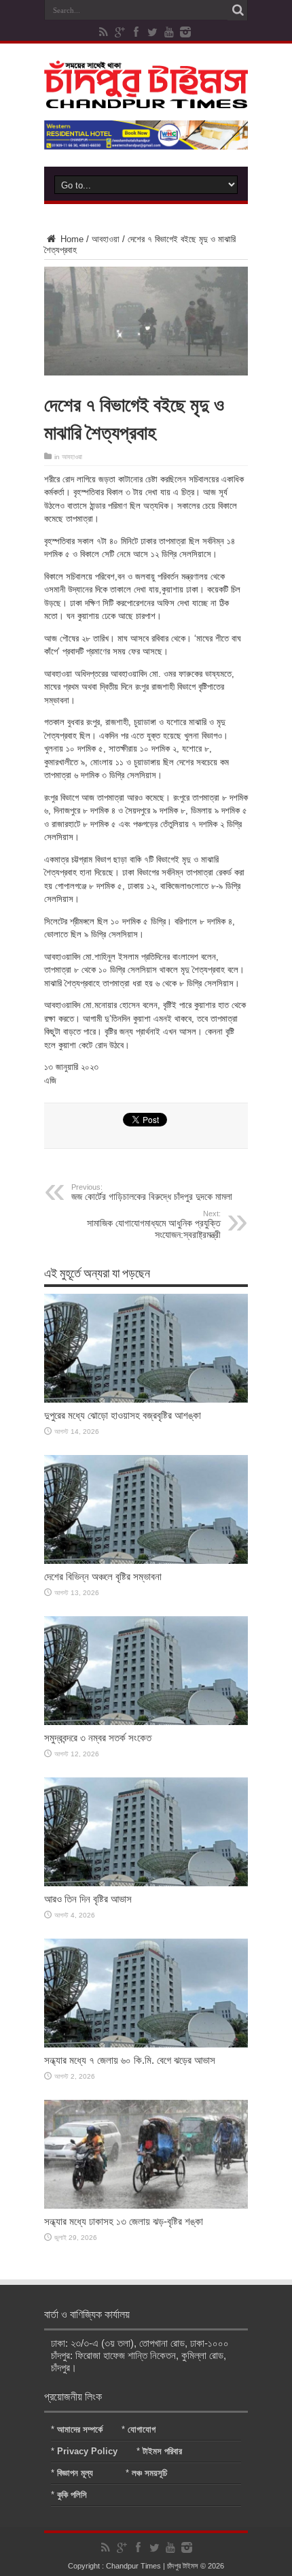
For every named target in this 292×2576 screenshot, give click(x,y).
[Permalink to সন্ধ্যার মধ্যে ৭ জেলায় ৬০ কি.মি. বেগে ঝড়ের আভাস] (146, 2044)
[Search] (238, 10)
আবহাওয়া (106, 239)
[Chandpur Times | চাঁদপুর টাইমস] (146, 98)
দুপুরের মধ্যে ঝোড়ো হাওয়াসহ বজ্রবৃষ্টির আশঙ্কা (123, 1415)
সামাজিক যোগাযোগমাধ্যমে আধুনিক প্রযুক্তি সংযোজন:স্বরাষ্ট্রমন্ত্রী (154, 1225)
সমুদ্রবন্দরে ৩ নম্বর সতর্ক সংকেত (98, 1738)
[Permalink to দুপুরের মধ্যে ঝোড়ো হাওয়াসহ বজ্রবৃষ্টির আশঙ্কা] (146, 1400)
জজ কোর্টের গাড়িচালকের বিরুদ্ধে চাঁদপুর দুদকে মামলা (152, 1192)
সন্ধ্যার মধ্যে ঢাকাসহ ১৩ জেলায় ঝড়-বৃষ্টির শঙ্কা (124, 2221)
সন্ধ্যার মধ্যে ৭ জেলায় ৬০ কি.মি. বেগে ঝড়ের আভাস (130, 2060)
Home (71, 239)
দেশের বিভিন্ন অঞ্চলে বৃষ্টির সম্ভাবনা (103, 1576)
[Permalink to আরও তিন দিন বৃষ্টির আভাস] (146, 1883)
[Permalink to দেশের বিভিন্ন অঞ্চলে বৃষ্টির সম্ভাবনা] (146, 1561)
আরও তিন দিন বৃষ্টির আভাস (88, 1899)
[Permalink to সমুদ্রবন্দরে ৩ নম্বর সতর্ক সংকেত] (146, 1722)
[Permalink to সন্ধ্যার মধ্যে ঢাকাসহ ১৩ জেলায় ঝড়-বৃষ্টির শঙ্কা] (146, 2206)
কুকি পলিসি (72, 2495)
